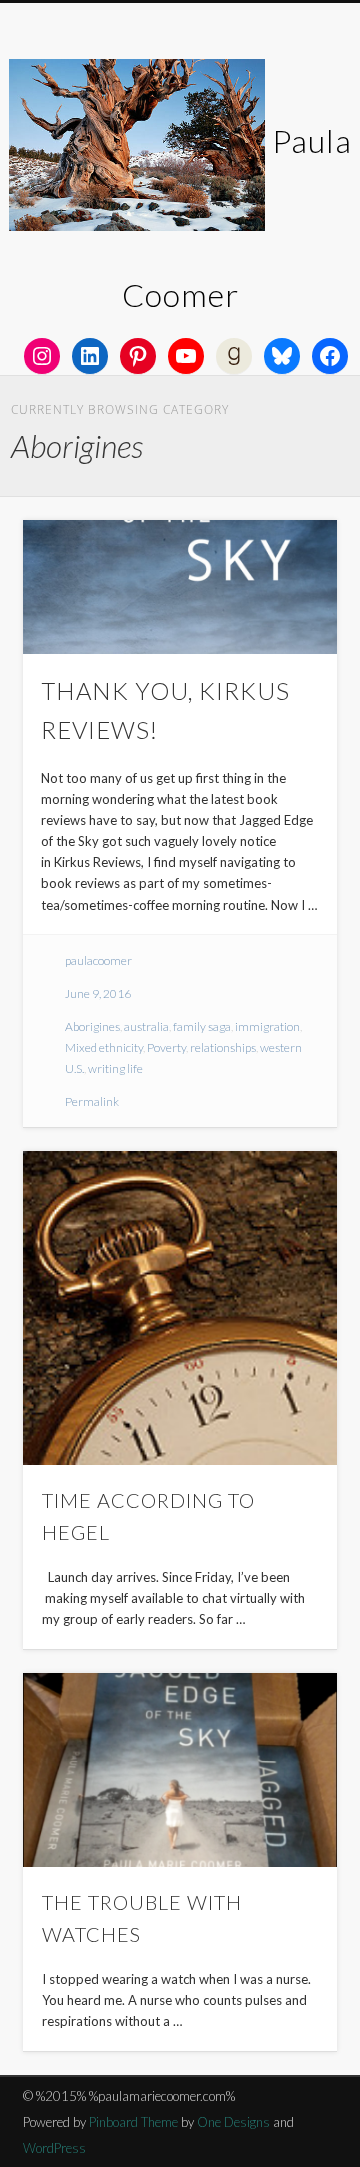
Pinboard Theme (133, 2122)
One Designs (233, 2122)
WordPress (54, 2148)
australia (146, 1026)
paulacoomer (98, 960)
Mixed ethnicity (104, 1047)
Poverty (166, 1047)
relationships (223, 1047)
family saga (202, 1026)
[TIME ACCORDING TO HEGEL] (180, 1308)
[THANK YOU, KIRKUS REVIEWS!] (180, 587)
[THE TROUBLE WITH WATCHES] (180, 1770)
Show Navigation (290, 179)
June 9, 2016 (98, 993)
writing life (115, 1068)
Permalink (92, 1101)
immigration (267, 1026)
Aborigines (92, 1026)
